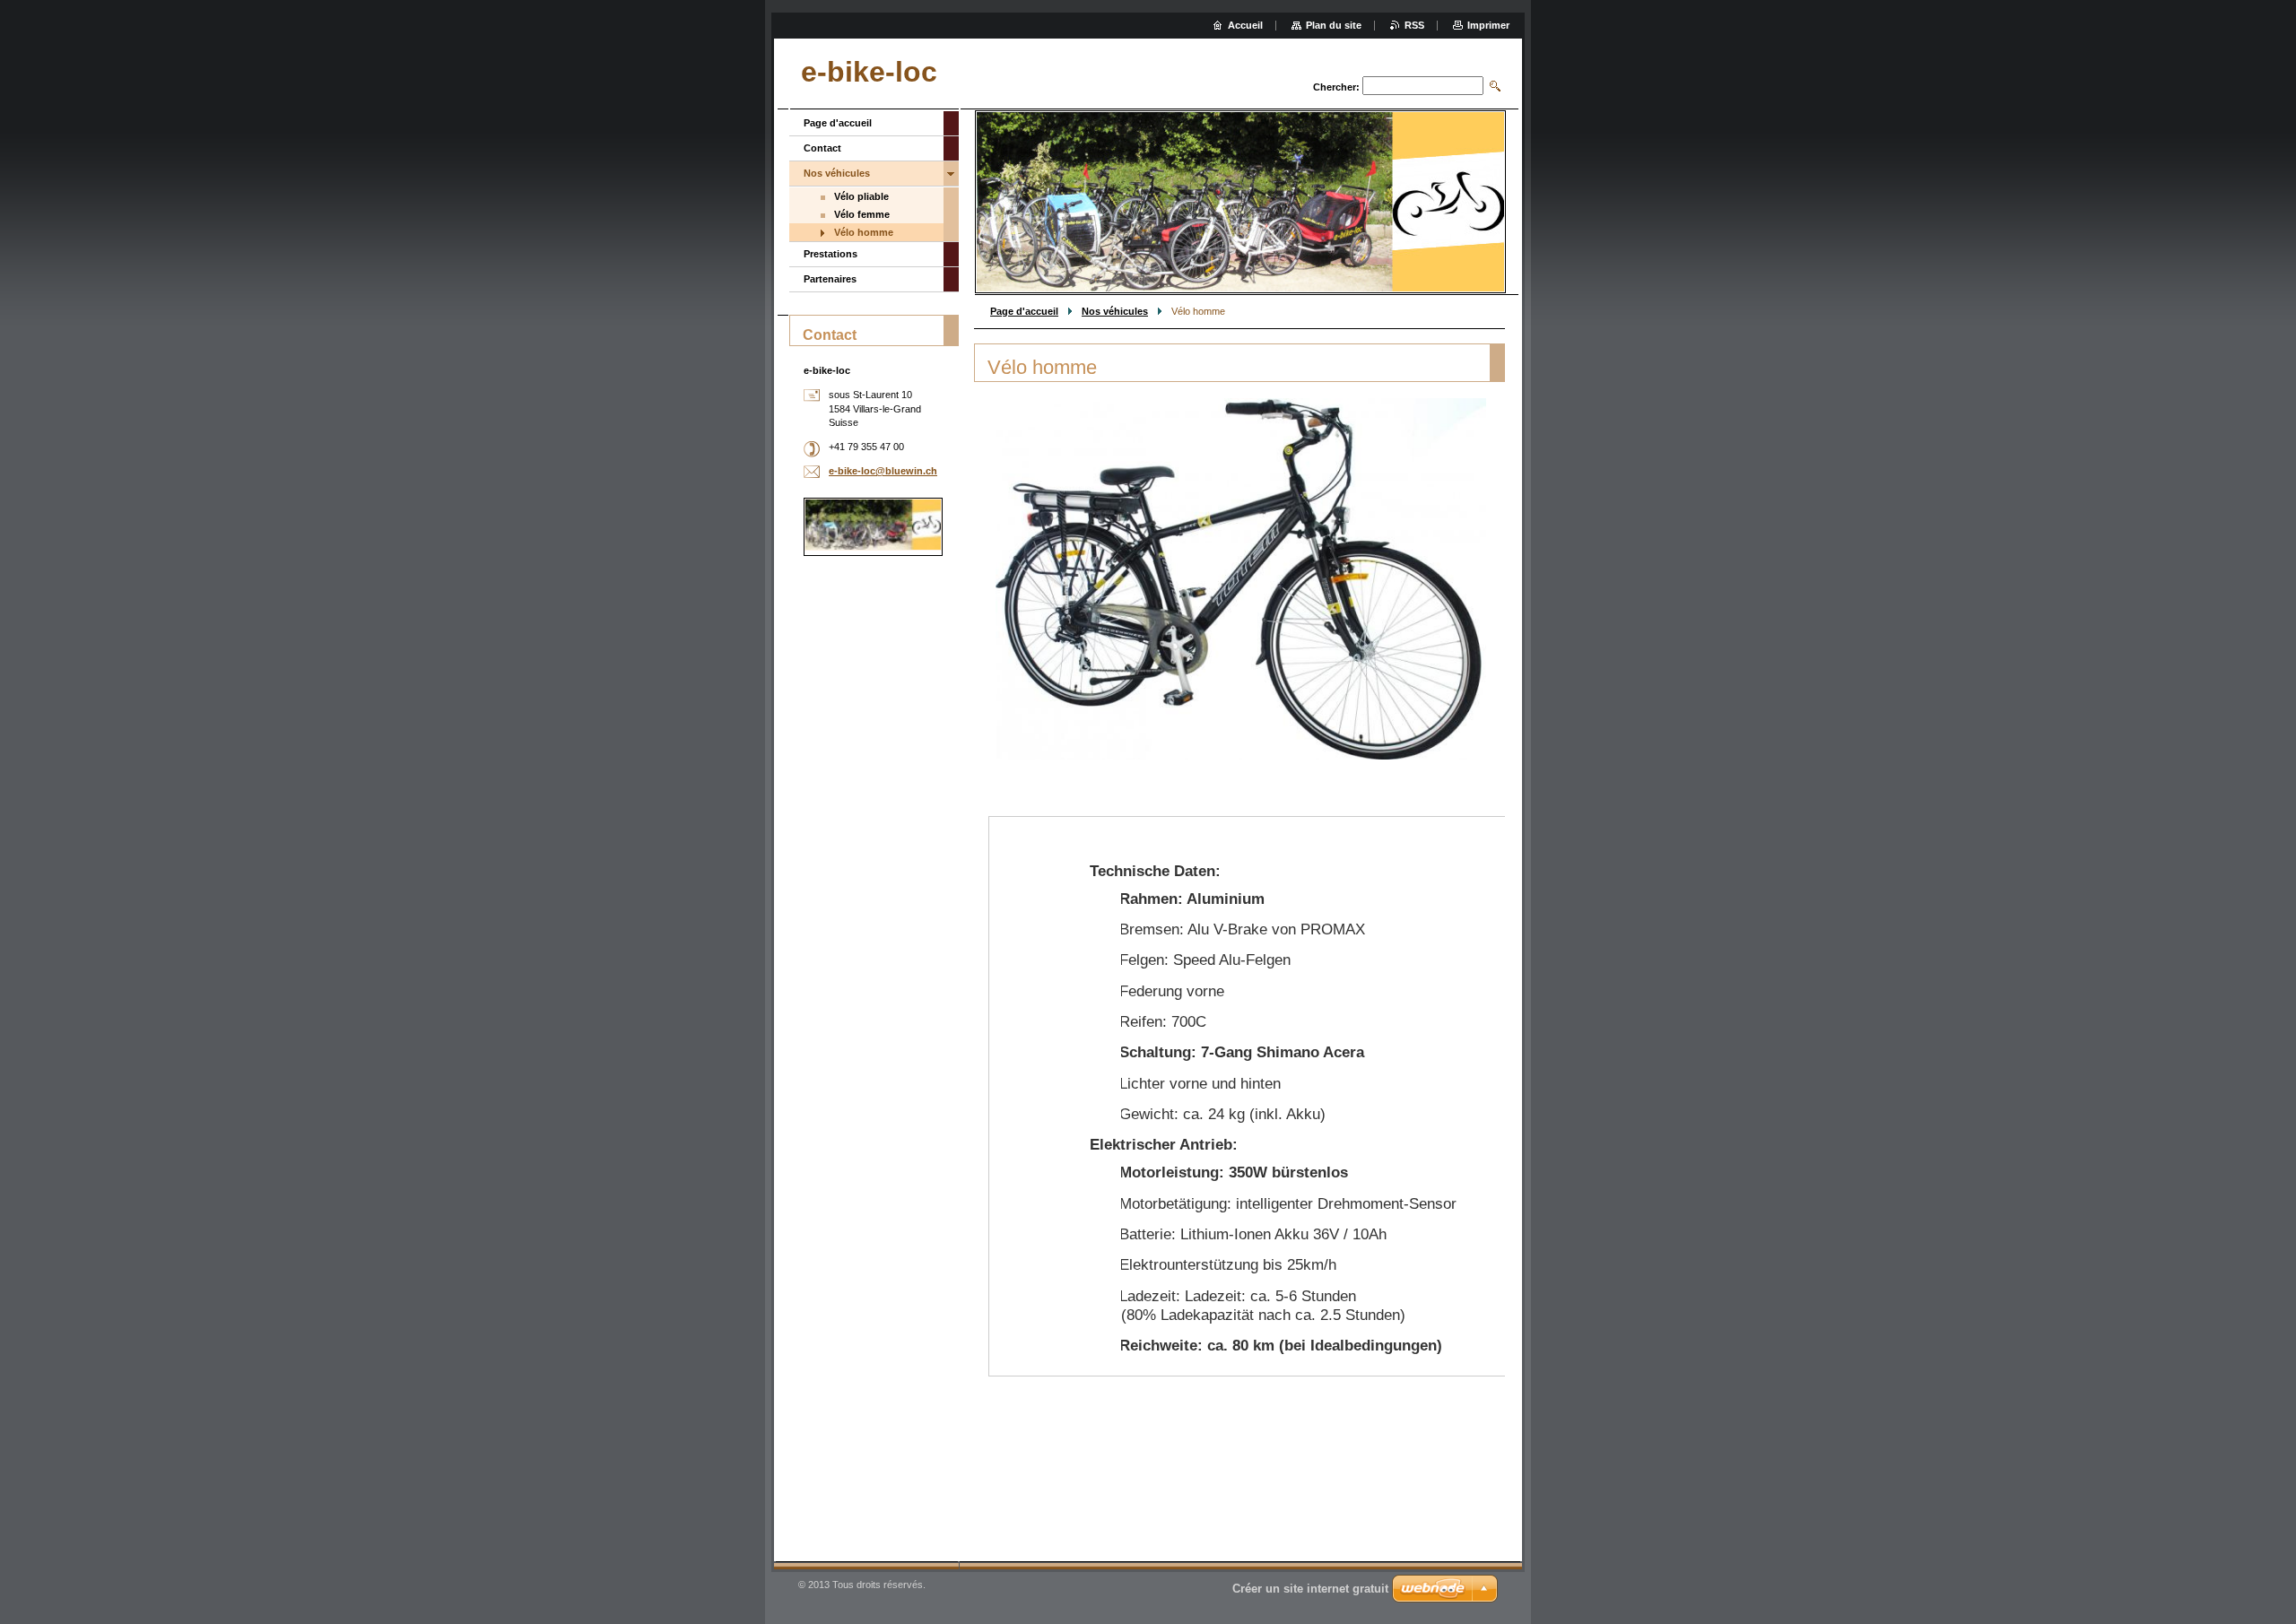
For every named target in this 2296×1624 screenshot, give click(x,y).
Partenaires (830, 279)
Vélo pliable (861, 196)
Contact (822, 148)
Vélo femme (862, 214)
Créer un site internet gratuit (1310, 1589)
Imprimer (1488, 25)
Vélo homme (864, 232)
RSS (1414, 25)
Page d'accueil (1024, 311)
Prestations (831, 254)
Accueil (1245, 25)
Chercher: (1336, 87)
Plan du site (1334, 25)
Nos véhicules (1115, 311)
